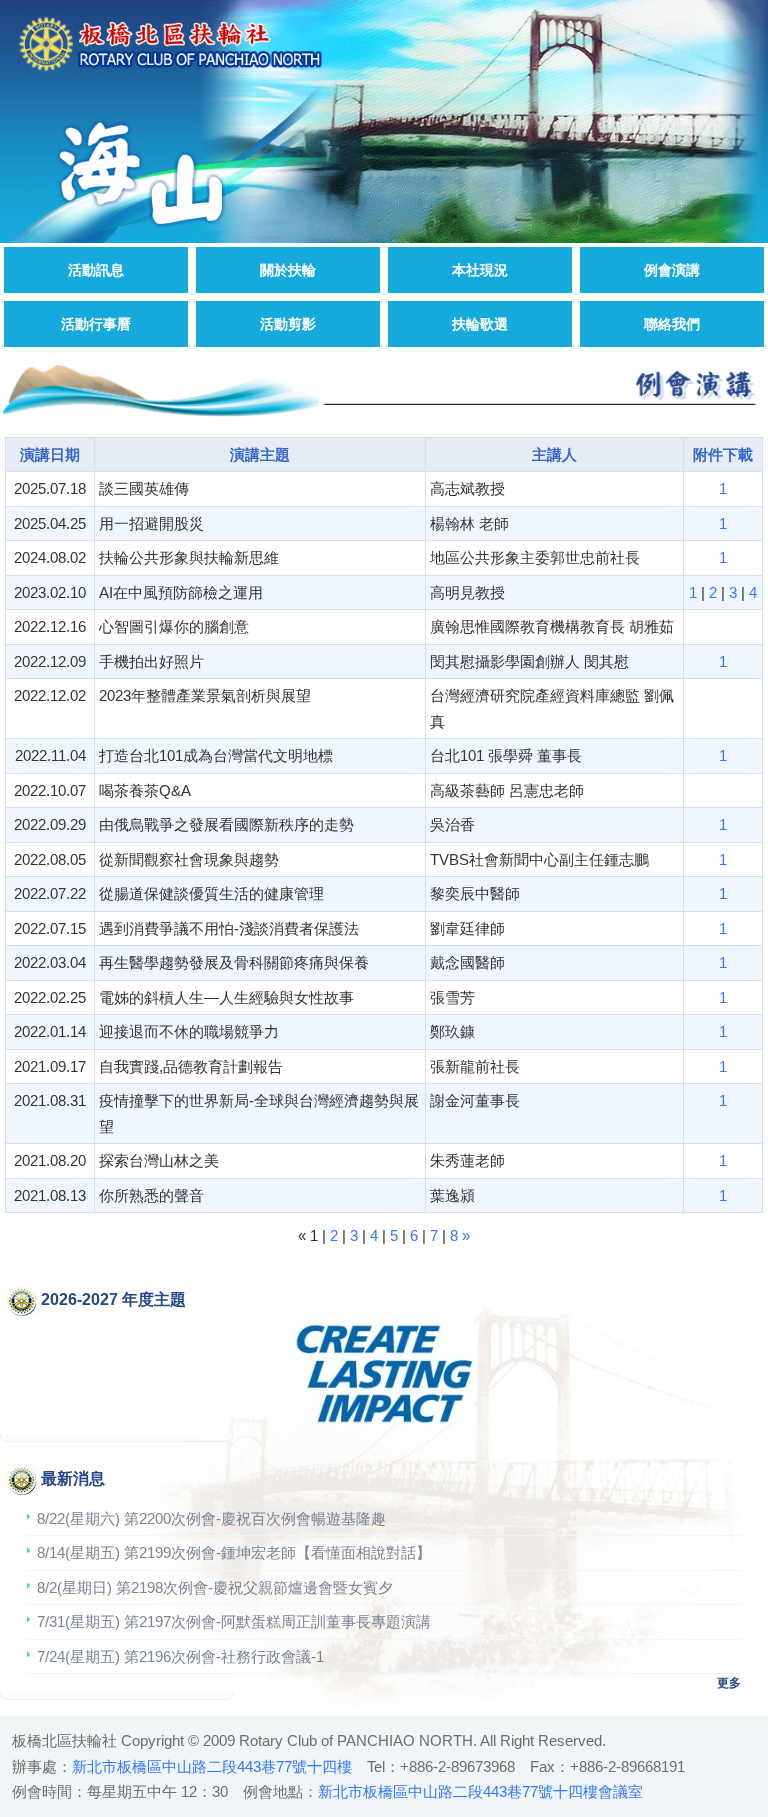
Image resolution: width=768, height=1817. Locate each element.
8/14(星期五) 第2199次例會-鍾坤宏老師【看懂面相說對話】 (234, 1552)
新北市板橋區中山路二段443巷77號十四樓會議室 (480, 1791)
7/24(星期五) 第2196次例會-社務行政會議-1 (180, 1656)
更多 (729, 1683)
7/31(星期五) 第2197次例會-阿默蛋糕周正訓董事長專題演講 (234, 1621)
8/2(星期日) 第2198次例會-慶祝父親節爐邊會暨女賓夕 (215, 1587)
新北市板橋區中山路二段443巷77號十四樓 (212, 1766)
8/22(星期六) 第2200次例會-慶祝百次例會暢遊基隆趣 (211, 1518)
